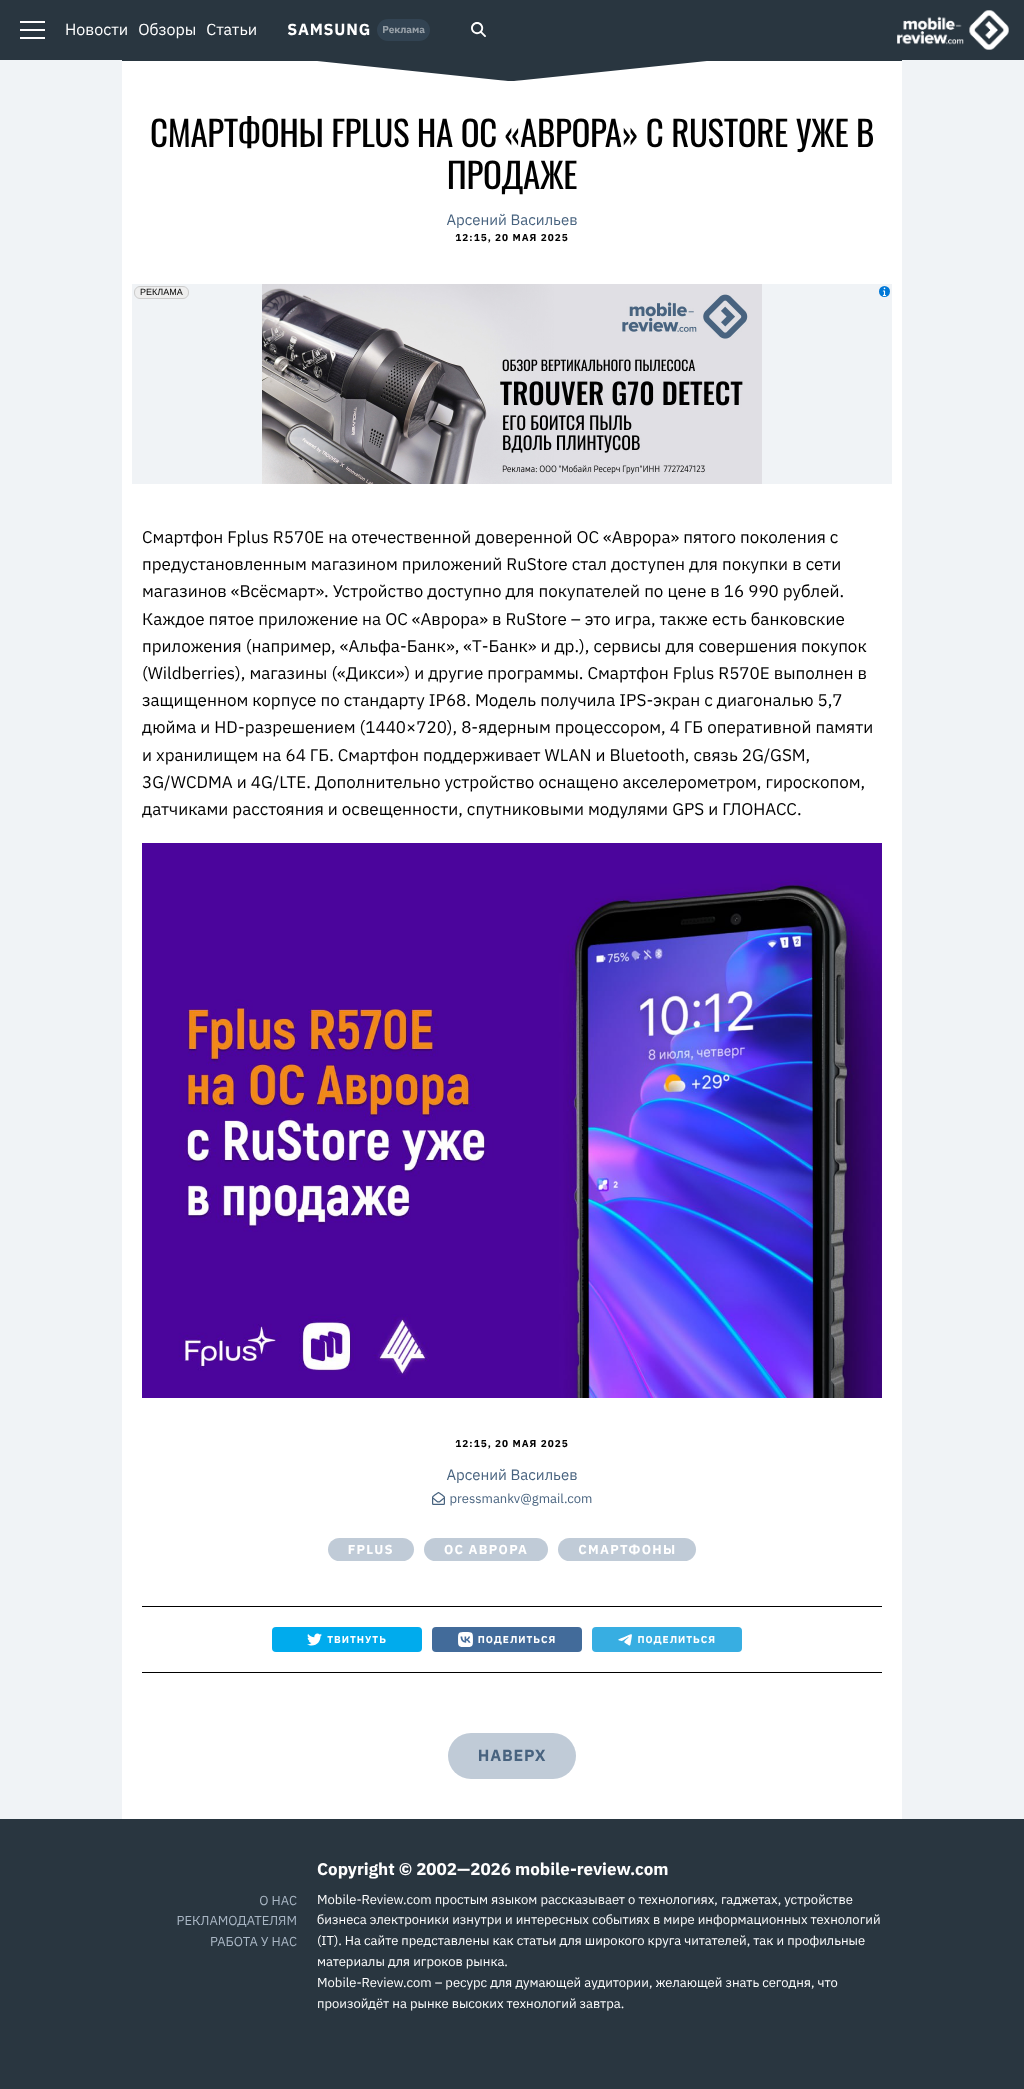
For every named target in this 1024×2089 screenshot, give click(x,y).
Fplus (371, 1549)
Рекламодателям (237, 1920)
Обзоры (167, 30)
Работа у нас (253, 1941)
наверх (512, 1756)
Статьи (231, 30)
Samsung (329, 30)
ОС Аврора (486, 1549)
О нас (278, 1900)
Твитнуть (357, 1639)
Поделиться (517, 1639)
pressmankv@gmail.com (521, 1499)
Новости (96, 30)
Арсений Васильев (511, 220)
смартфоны (627, 1549)
